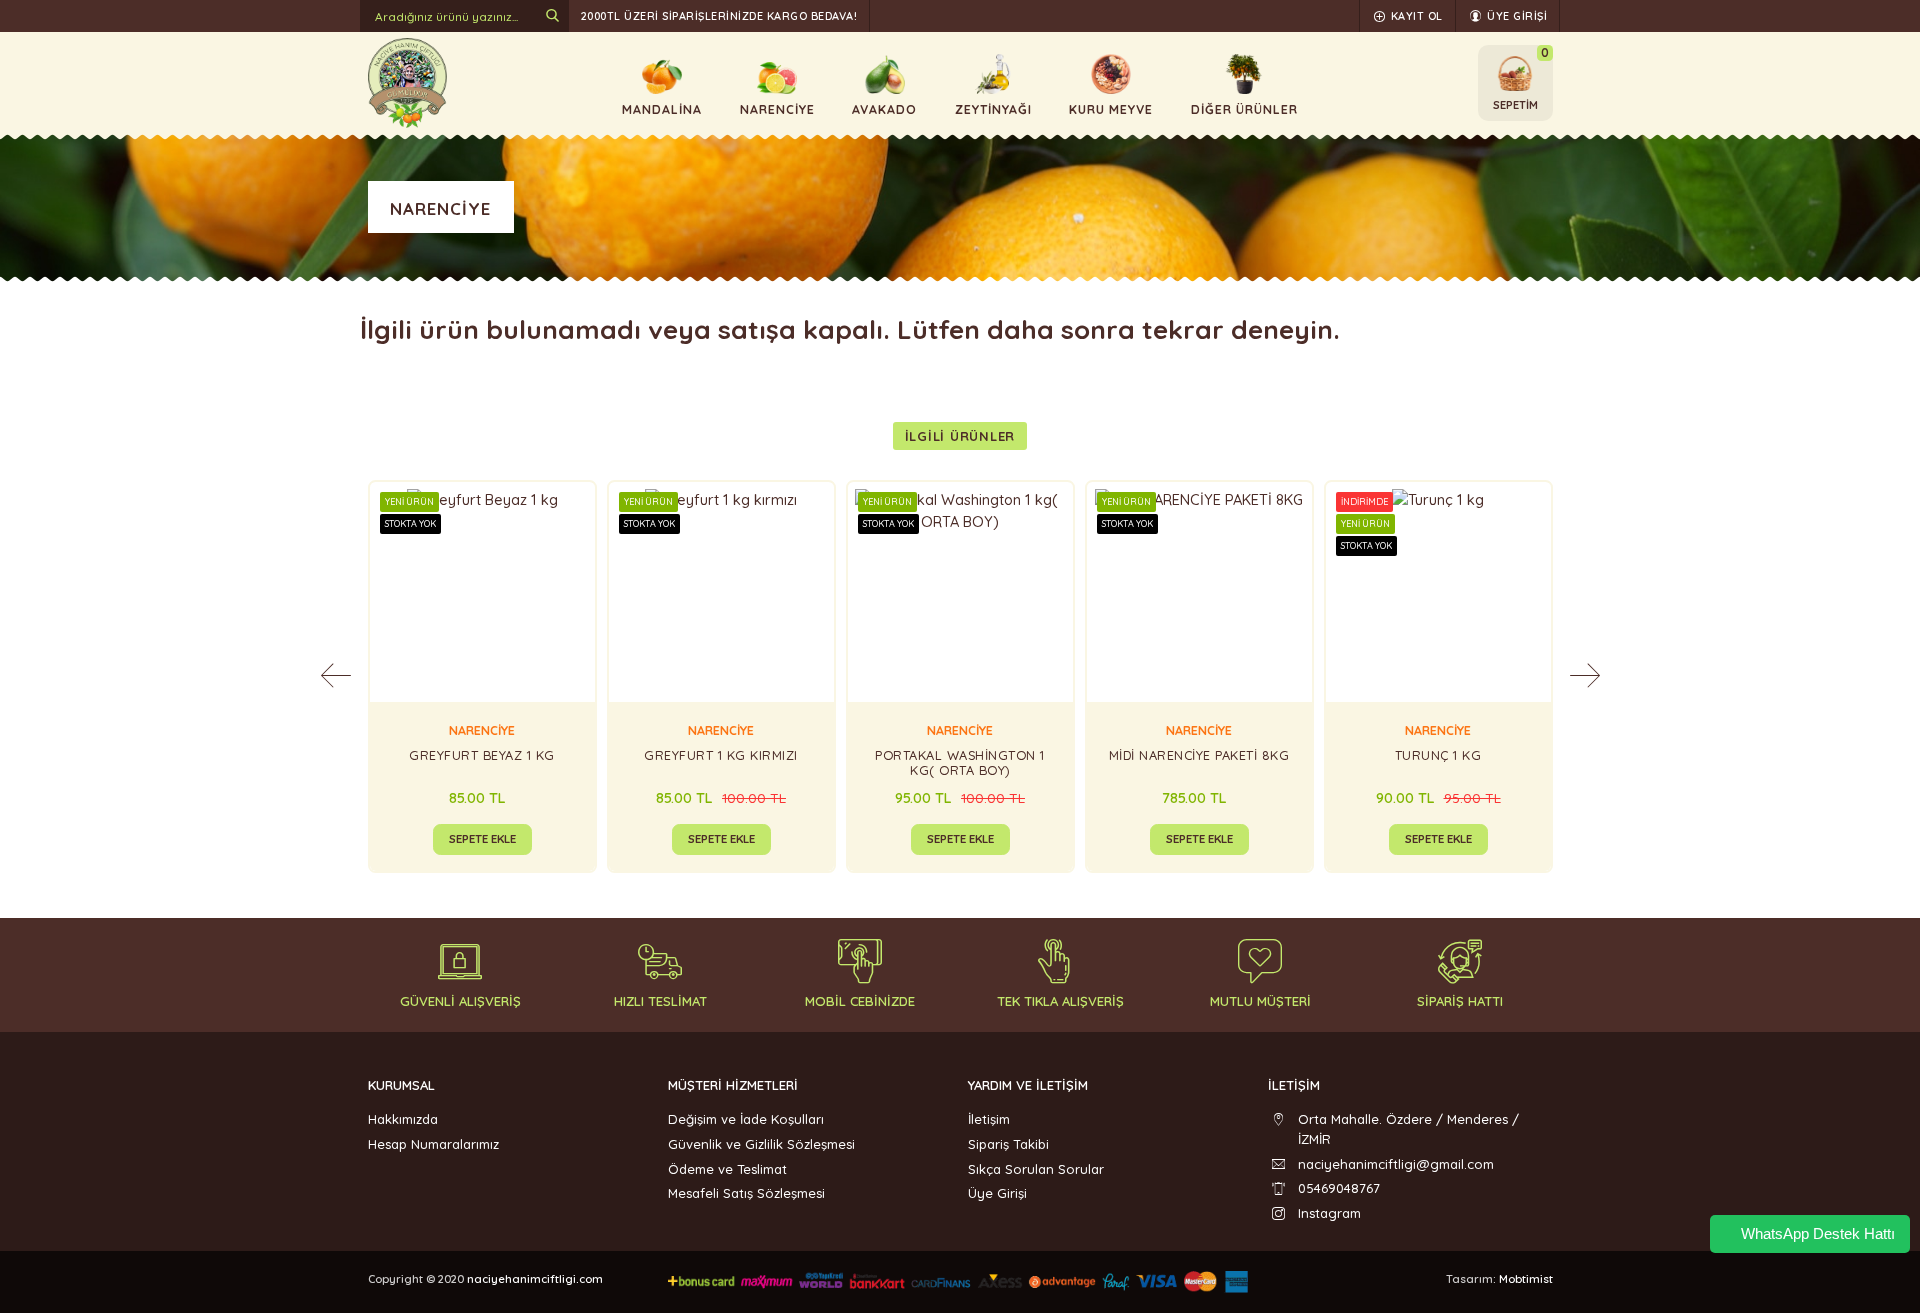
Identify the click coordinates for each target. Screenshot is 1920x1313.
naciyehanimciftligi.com (535, 1279)
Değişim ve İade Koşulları (746, 1119)
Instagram (1329, 1213)
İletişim (989, 1119)
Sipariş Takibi (1008, 1144)
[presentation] (336, 676)
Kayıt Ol (1415, 16)
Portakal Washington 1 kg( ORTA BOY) (960, 763)
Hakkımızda (403, 1119)
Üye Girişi (1516, 16)
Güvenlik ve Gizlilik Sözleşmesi (761, 1144)
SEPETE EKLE (482, 838)
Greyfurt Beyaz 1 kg (482, 755)
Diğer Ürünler (1244, 109)
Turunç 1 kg (1438, 755)
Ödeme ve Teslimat (727, 1169)
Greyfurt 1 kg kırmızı (721, 755)
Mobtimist (1526, 1279)
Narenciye (777, 109)
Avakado (884, 109)
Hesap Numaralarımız (433, 1144)
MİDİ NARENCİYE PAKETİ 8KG (1199, 755)
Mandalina (662, 109)
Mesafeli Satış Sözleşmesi (746, 1193)
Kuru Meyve (1111, 109)
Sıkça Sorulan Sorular (1036, 1169)
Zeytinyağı (993, 109)
